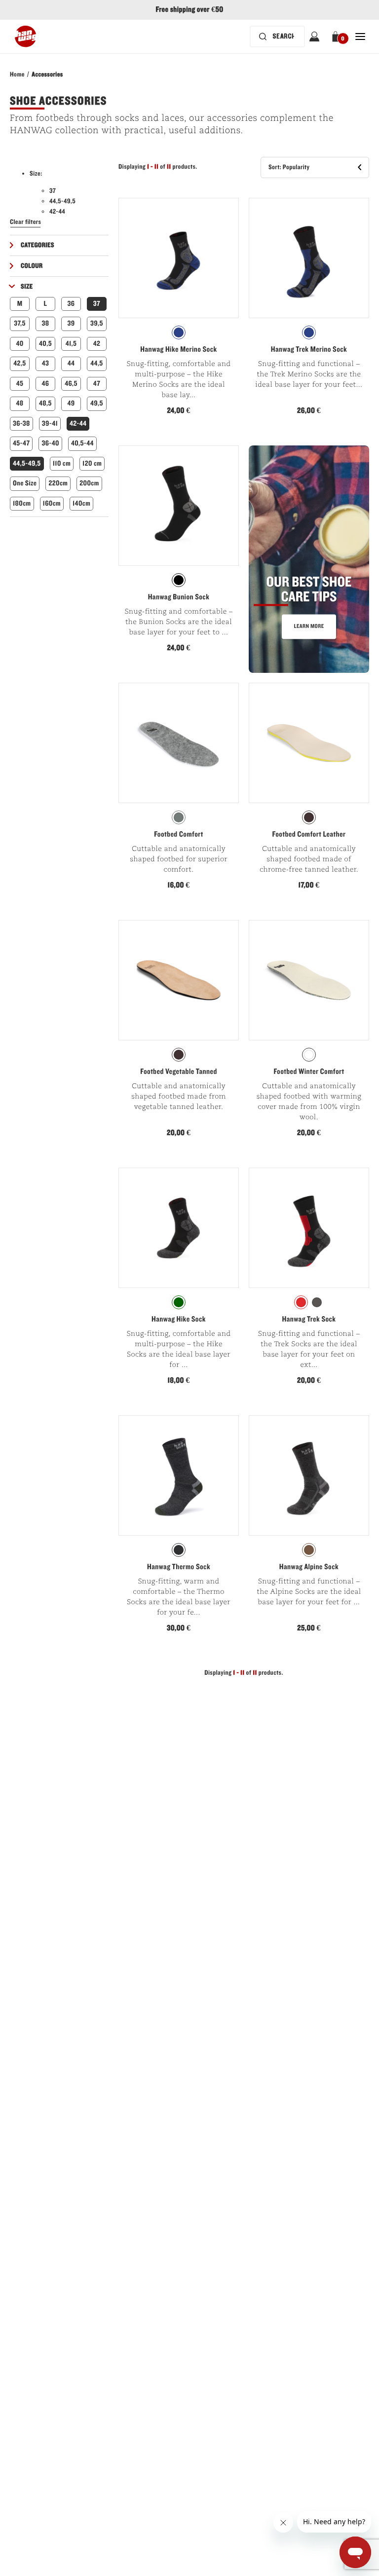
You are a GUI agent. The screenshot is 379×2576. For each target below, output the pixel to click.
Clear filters (25, 222)
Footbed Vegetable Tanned (179, 1072)
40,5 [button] (45, 344)
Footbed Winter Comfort (309, 1072)
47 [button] (97, 384)
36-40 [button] (50, 443)
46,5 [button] (71, 384)
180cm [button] (22, 503)
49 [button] (71, 403)
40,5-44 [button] (82, 443)
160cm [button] (52, 503)
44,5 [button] (96, 363)
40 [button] (19, 344)
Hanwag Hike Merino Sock (178, 350)
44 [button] (71, 363)
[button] (337, 37)
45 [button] (20, 384)
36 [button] (71, 304)
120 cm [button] (92, 463)
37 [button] (97, 304)
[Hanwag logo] (25, 37)
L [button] (46, 304)
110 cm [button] (62, 463)
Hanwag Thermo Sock (179, 1567)
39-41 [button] (50, 423)
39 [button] (71, 323)
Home (17, 74)
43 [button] (46, 363)
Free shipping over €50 (189, 10)
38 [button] (46, 323)
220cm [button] (58, 483)
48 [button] (19, 403)
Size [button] (27, 287)
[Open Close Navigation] (360, 37)
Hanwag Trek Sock (309, 1320)
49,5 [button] (97, 403)
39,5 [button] (97, 323)
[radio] (179, 332)
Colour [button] (32, 266)
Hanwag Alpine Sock (309, 1567)
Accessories (47, 74)
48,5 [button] (45, 403)
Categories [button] (38, 245)
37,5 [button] (20, 323)
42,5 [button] (19, 363)
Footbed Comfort (179, 835)
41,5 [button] (71, 344)
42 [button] (97, 344)
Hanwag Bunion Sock (179, 597)
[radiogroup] (179, 332)
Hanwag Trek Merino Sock (309, 350)
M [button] (20, 304)
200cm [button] (89, 483)
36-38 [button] (21, 423)
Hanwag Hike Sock (179, 1320)
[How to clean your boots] (309, 559)
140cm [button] (81, 503)
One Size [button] (25, 483)
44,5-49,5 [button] (27, 463)
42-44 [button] (78, 423)
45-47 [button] (21, 443)
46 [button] (46, 384)
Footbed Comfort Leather (309, 835)
